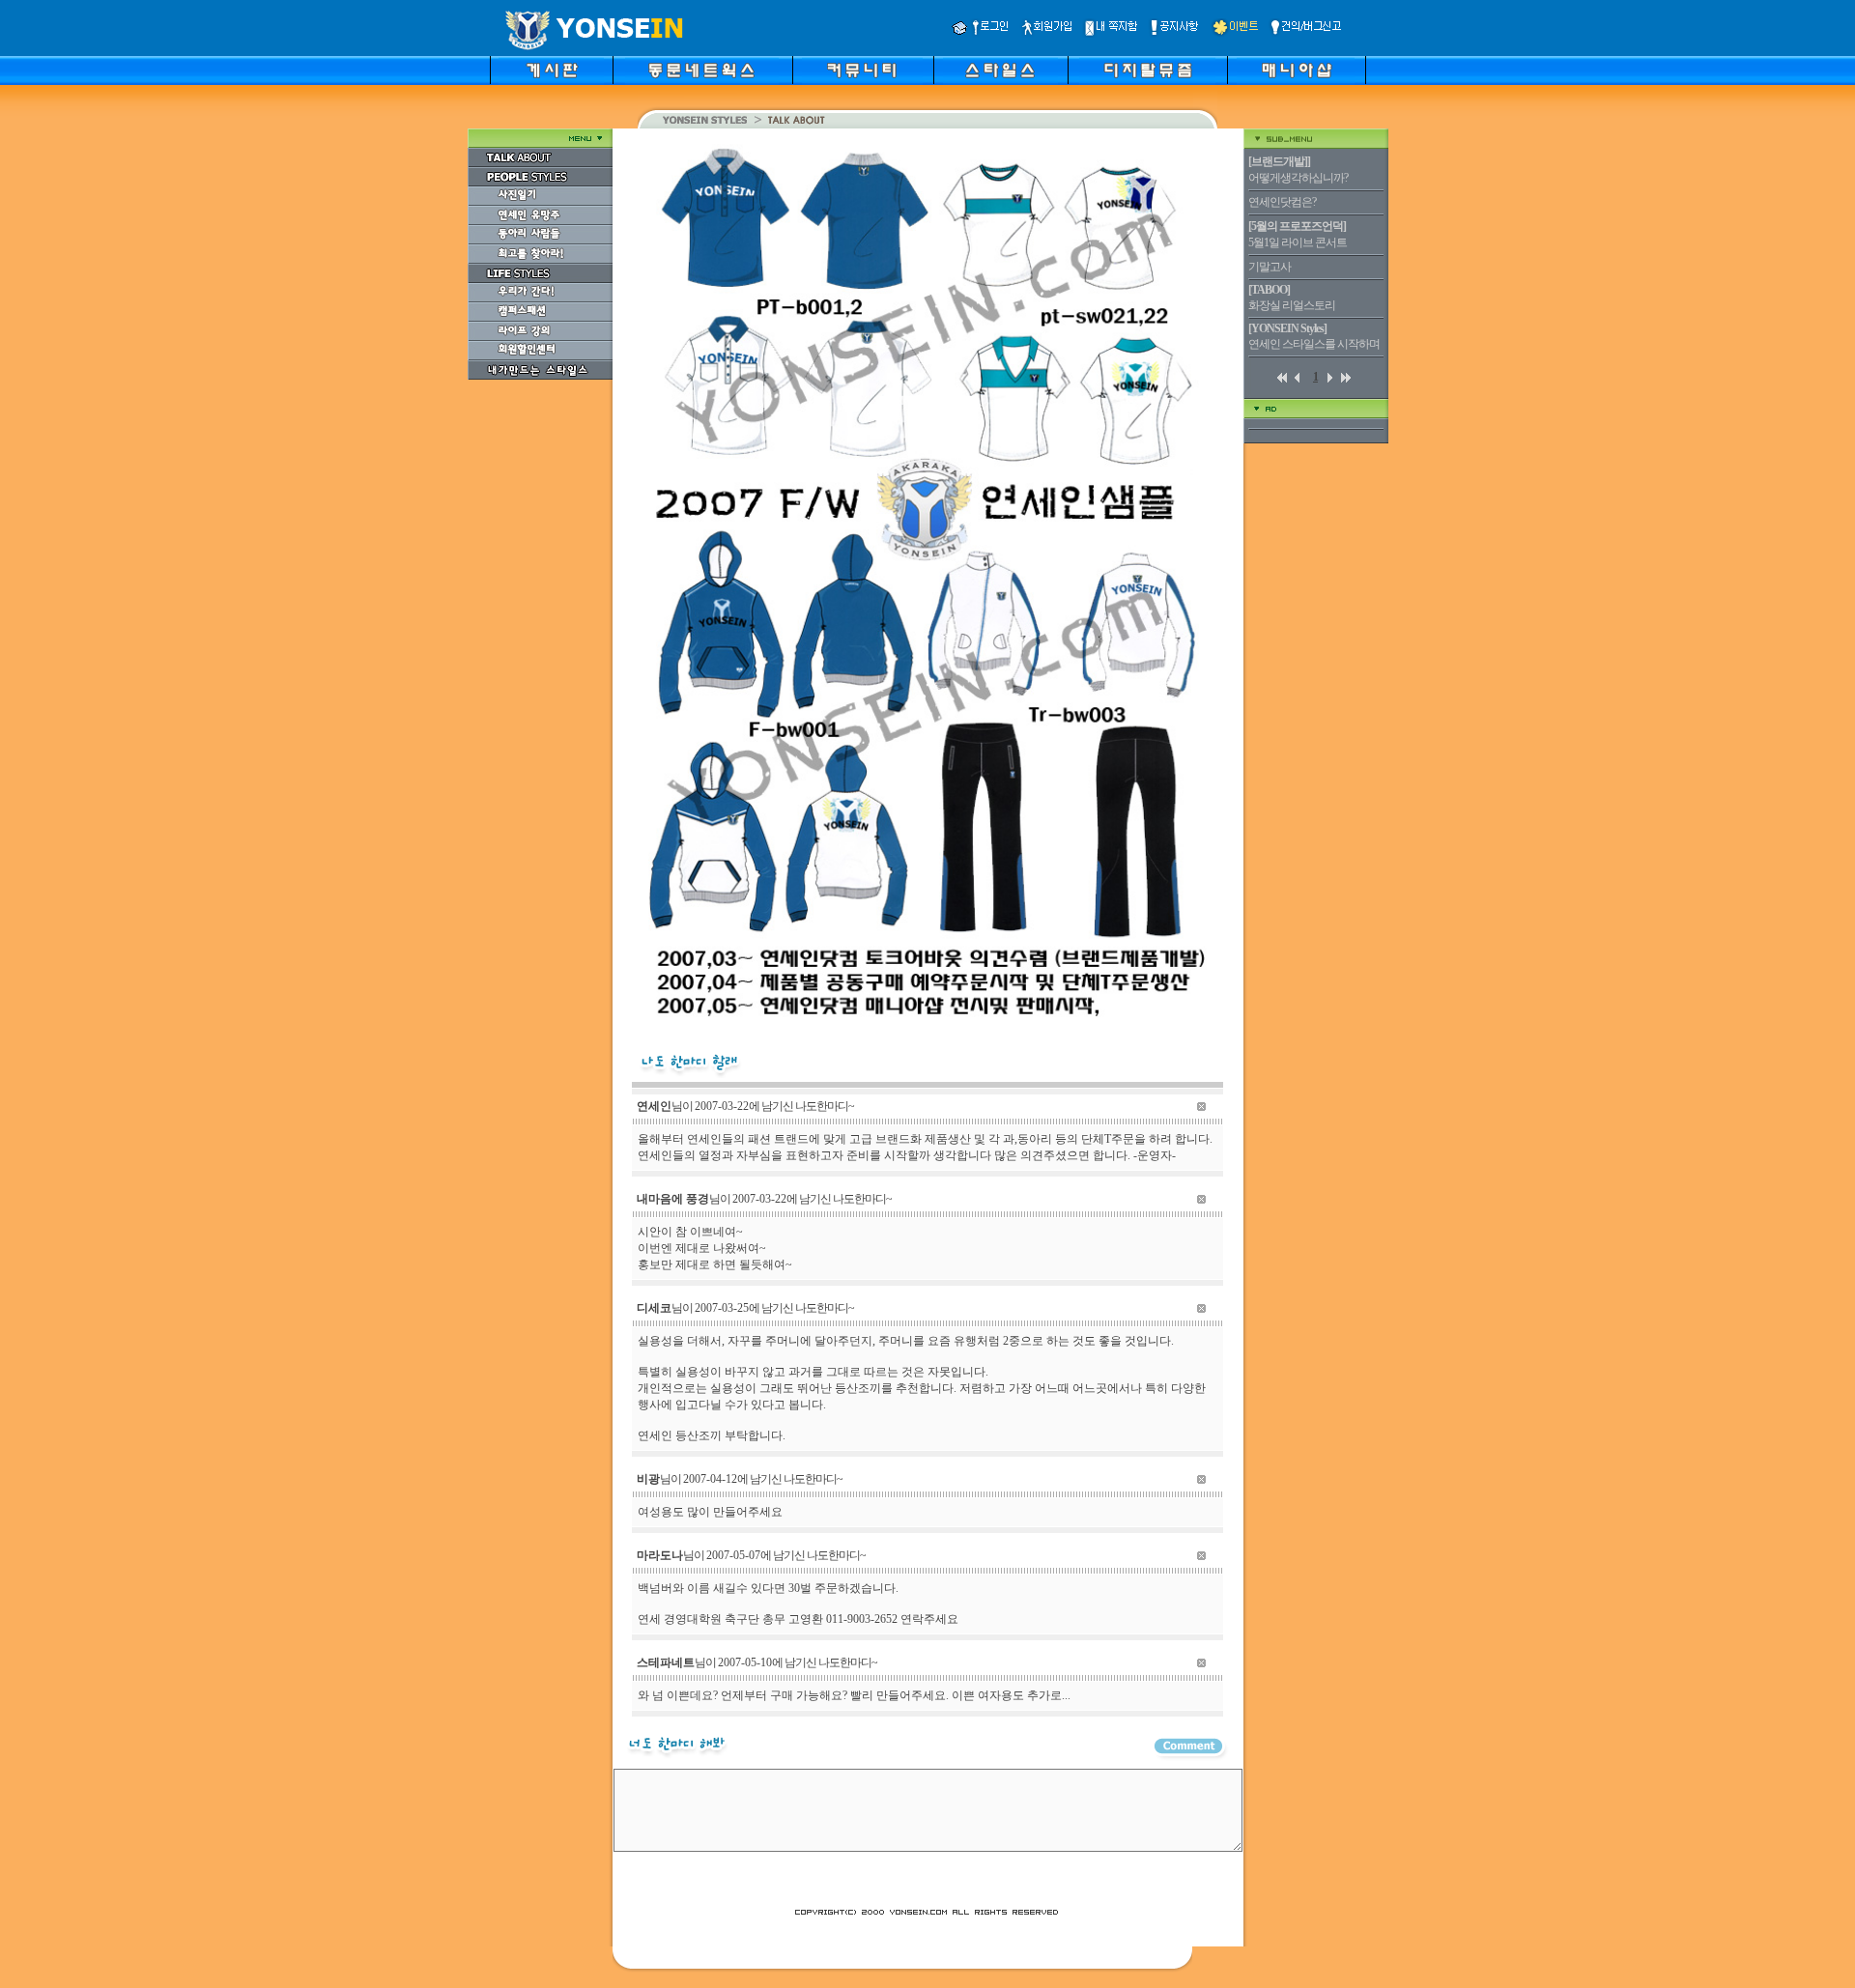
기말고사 (1270, 267)
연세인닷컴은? (1282, 202)
